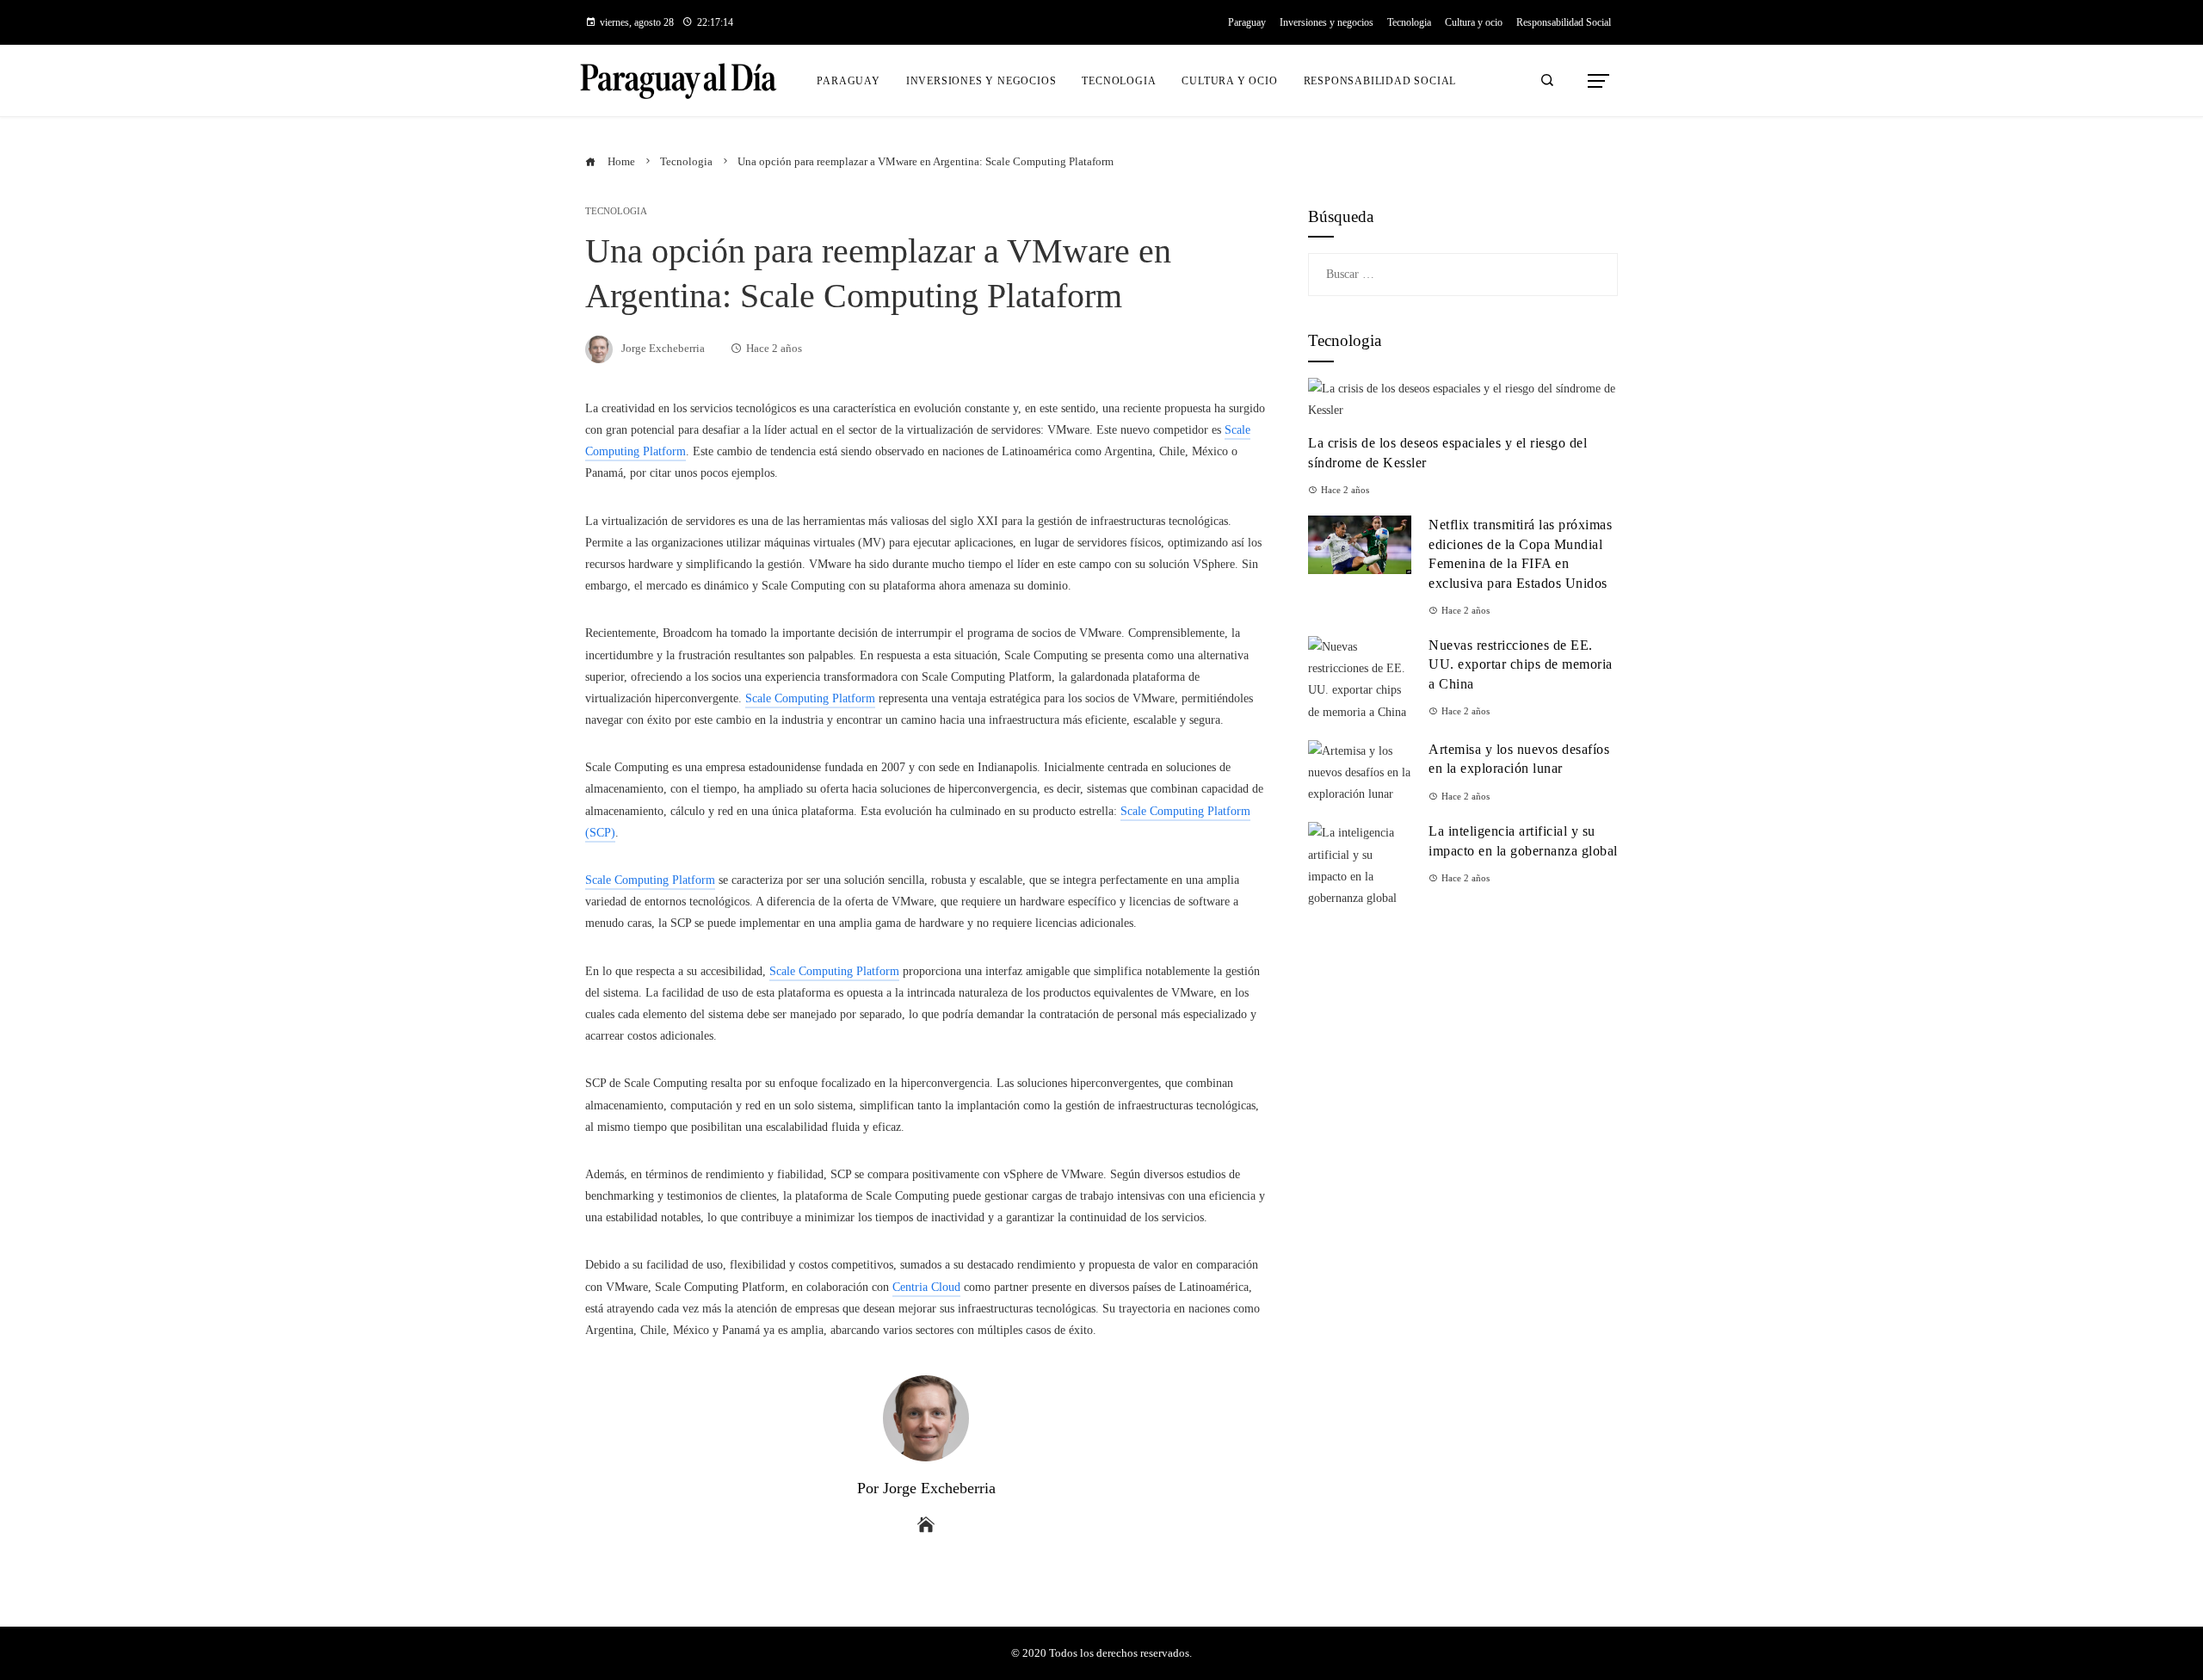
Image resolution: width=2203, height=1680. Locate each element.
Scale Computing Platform (810, 698)
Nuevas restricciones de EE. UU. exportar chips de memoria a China (1521, 664)
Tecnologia (616, 211)
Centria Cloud (926, 1287)
